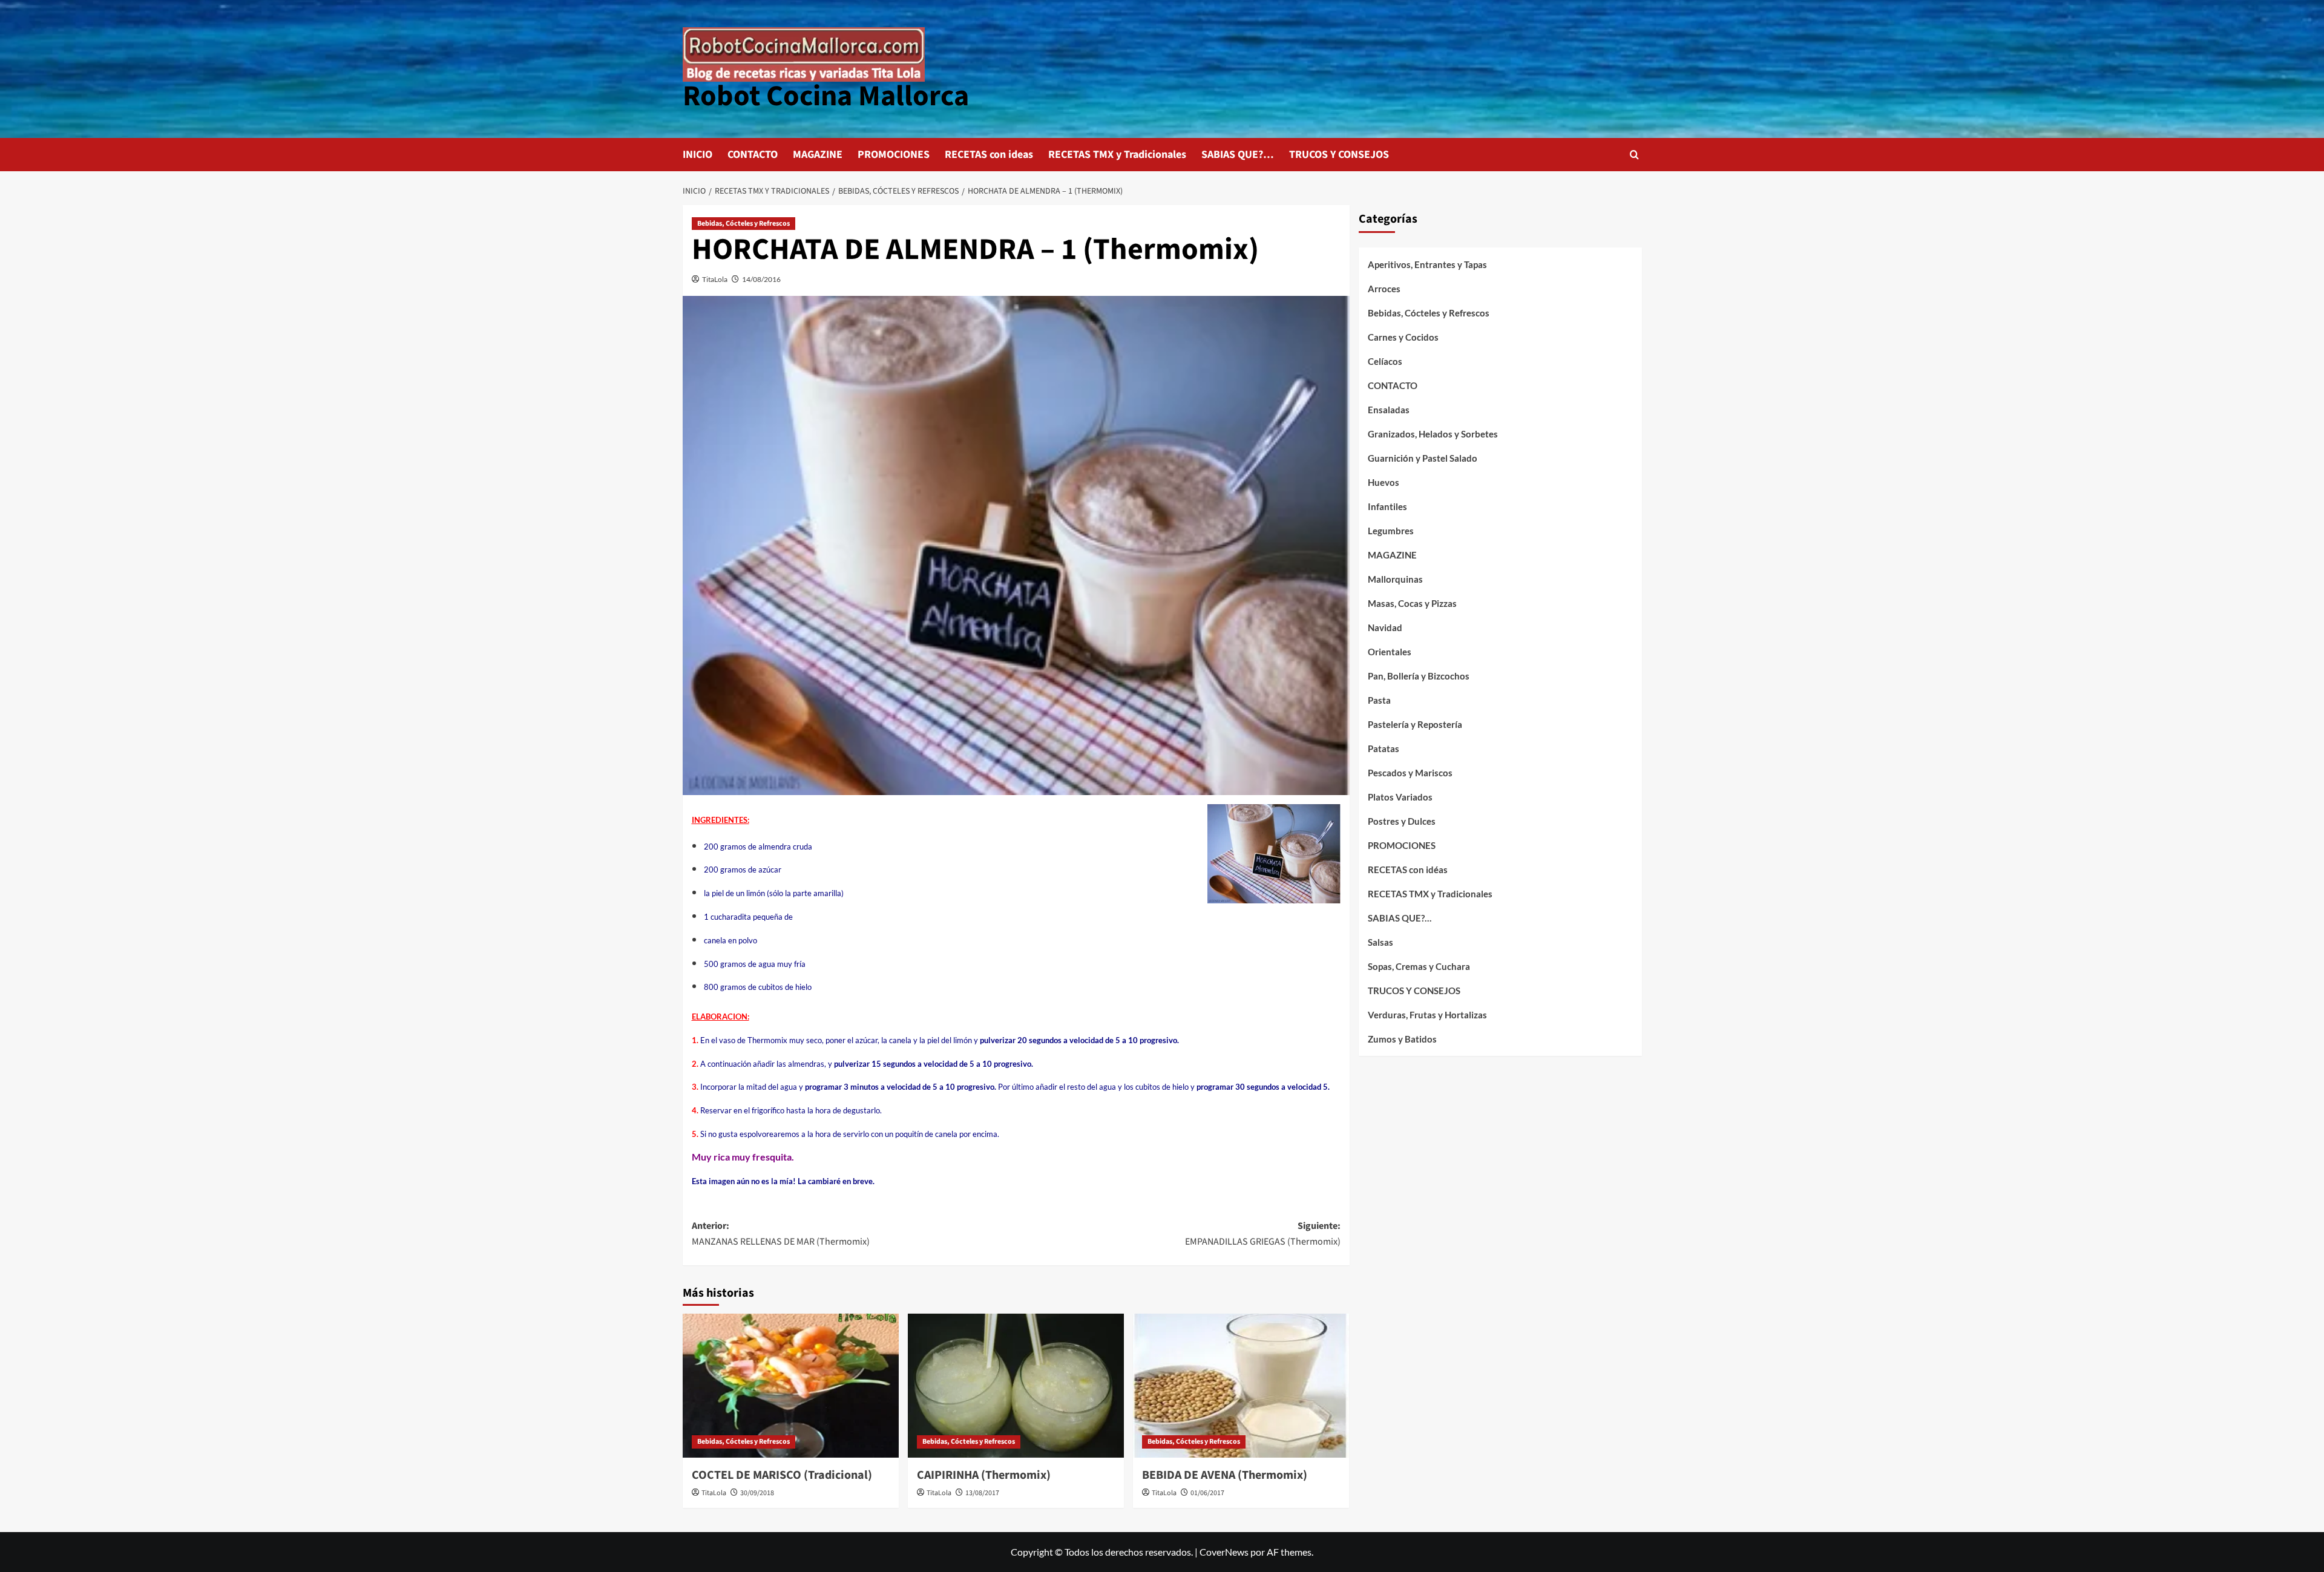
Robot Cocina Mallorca (826, 96)
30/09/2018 (757, 1493)
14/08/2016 (761, 279)
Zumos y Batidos (1402, 1039)
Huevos (1384, 482)
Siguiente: (1263, 1234)
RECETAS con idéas (1408, 870)
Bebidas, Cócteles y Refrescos (743, 224)
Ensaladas (1389, 410)
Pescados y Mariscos (1410, 773)
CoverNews (1224, 1552)
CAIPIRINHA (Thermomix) (984, 1475)
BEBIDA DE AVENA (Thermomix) (1225, 1475)
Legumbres (1391, 531)
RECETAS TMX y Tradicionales (1117, 155)
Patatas (1384, 748)
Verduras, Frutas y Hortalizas (1427, 1015)
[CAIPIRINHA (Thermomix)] (1016, 1386)
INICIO (698, 155)
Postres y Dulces (1402, 821)
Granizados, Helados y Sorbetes (1433, 434)
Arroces (1384, 289)
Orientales (1390, 652)
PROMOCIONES (894, 155)
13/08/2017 (982, 1493)
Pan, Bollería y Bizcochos (1419, 676)
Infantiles (1387, 506)
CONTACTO (753, 155)
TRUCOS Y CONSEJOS (1339, 155)
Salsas (1380, 942)
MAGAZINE (818, 155)
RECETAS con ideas (989, 155)
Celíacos (1385, 361)
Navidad (1385, 627)
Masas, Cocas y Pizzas (1412, 603)
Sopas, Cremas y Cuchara (1419, 966)
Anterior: (781, 1234)
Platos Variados (1400, 797)
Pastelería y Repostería (1415, 724)
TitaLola (715, 279)
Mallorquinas (1395, 579)
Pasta (1379, 700)
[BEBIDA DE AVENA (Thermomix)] (1241, 1386)
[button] (1634, 155)
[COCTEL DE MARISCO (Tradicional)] (791, 1386)
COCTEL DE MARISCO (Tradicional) (782, 1475)
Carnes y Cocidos (1403, 337)
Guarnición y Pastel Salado (1423, 458)
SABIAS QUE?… (1238, 155)
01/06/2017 (1207, 1493)
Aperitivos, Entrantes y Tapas (1427, 264)
